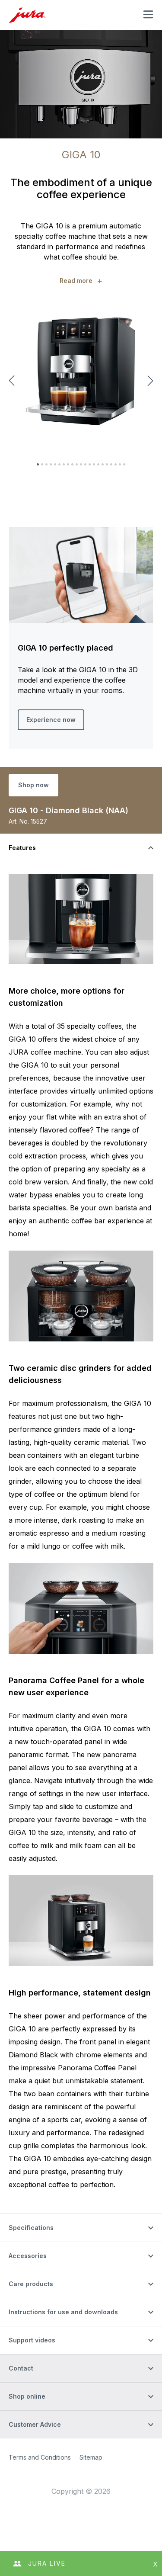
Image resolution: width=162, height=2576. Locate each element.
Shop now (33, 785)
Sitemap (91, 2457)
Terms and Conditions (40, 2457)
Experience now (51, 720)
